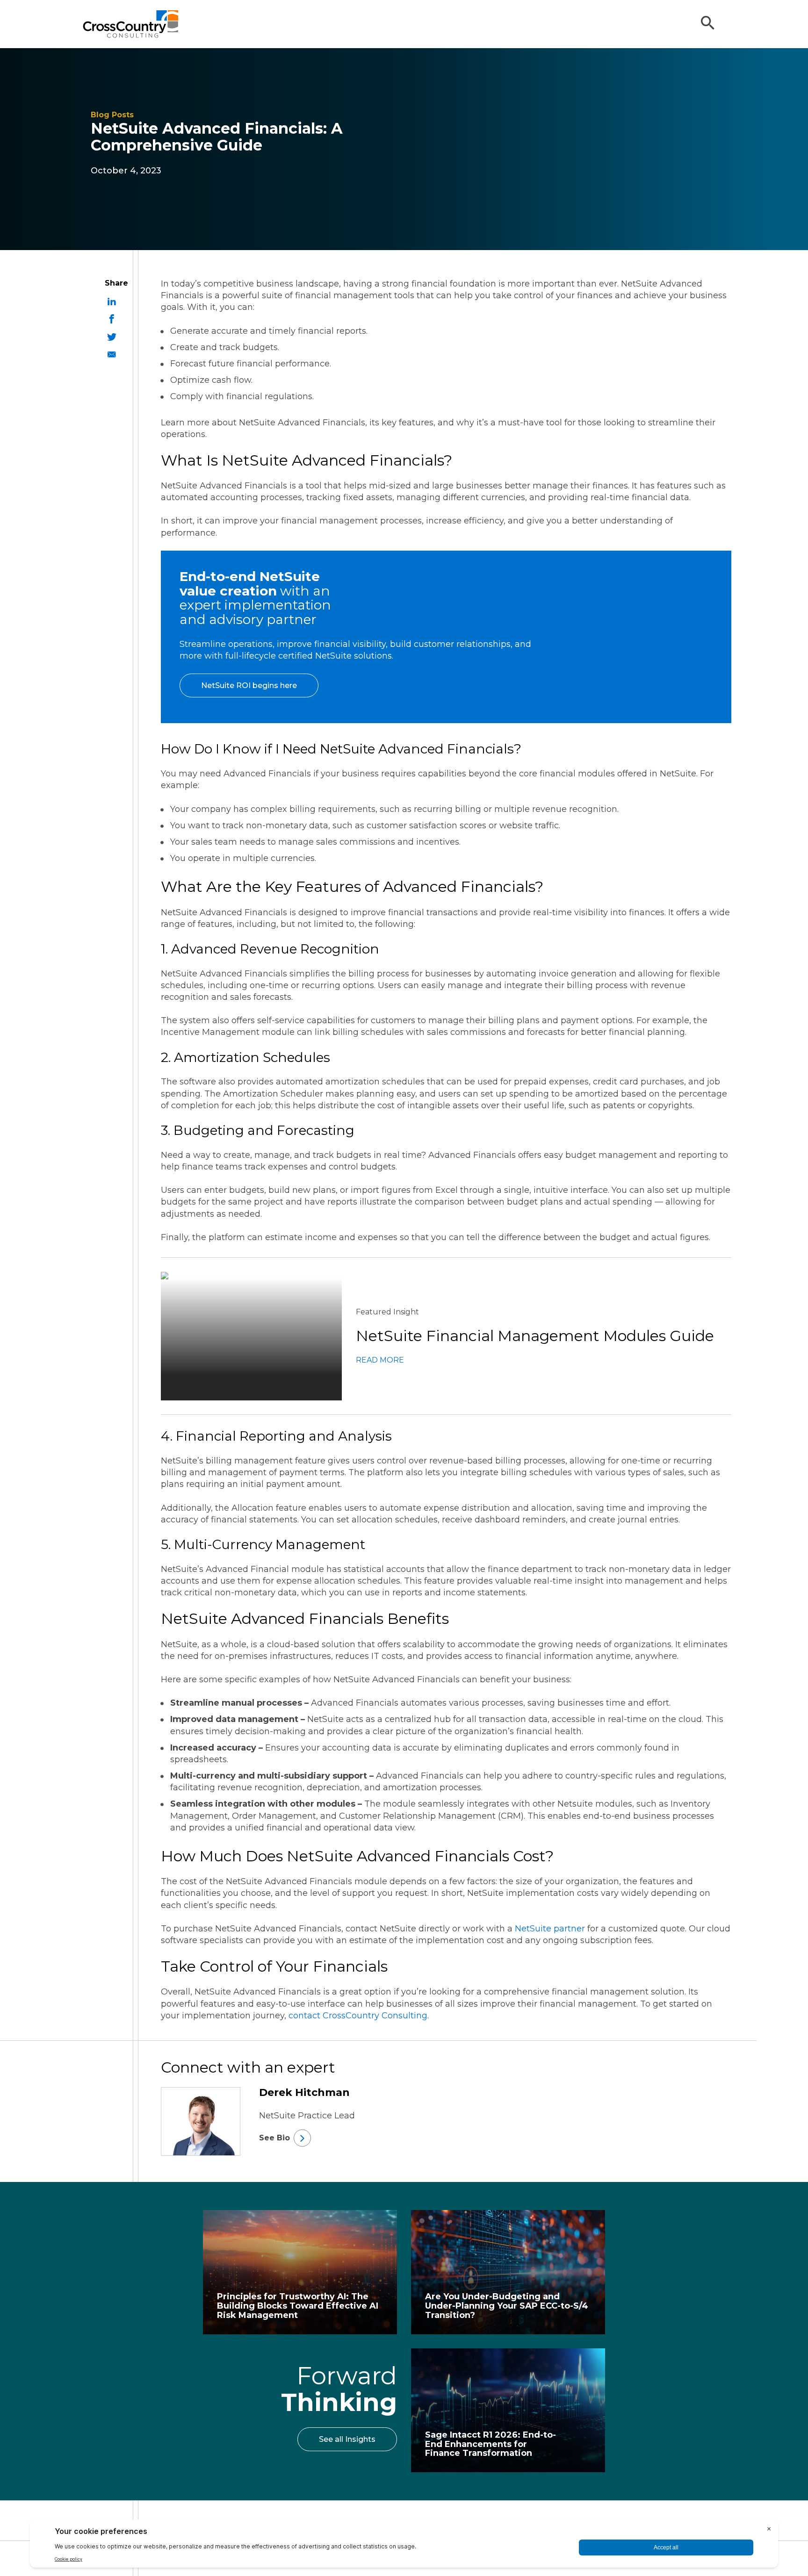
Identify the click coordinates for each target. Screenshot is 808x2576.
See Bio (274, 2138)
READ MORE (380, 1360)
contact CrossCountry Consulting (358, 2016)
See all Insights (347, 2439)
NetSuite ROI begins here (249, 685)
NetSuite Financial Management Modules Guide (535, 1336)
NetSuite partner (550, 1929)
